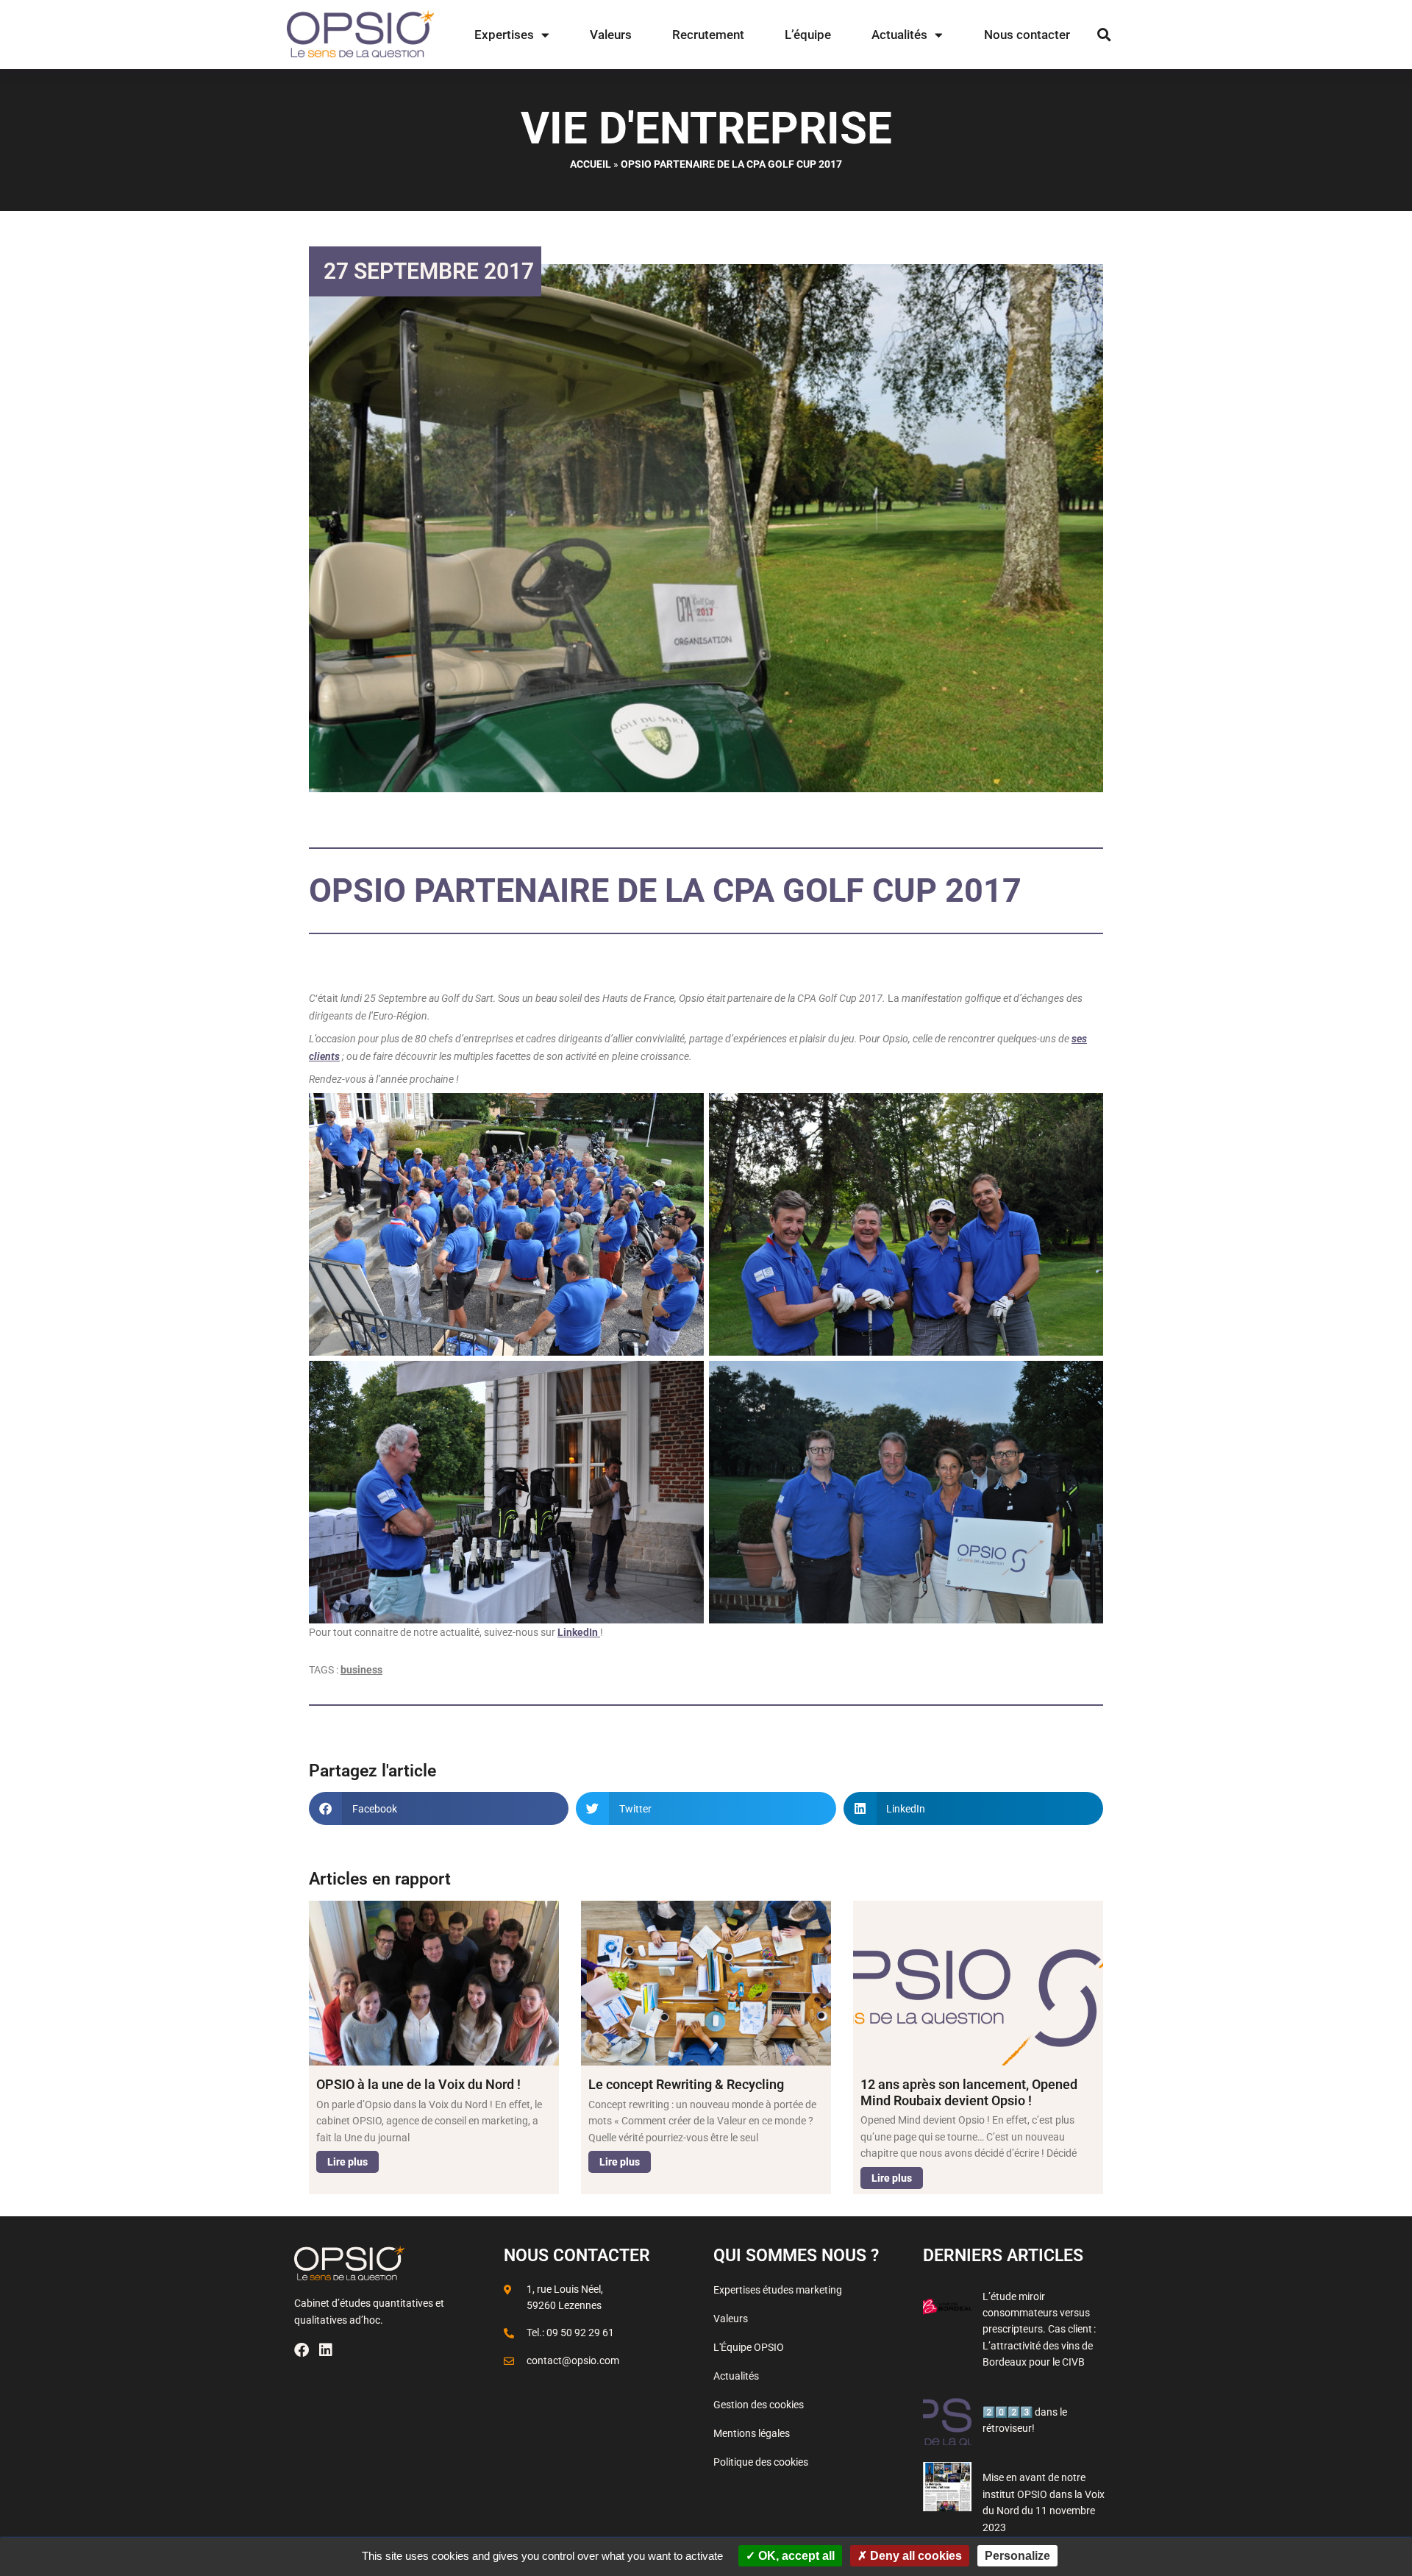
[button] (1104, 35)
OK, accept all (795, 2556)
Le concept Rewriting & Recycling (686, 2084)
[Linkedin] (326, 2350)
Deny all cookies (914, 2556)
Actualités (899, 35)
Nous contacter (1027, 35)
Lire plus (347, 2162)
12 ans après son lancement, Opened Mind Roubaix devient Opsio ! (969, 2092)
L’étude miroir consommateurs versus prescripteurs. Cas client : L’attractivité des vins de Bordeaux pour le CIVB (1039, 2330)
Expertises (504, 35)
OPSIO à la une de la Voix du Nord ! (418, 2084)
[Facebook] (302, 2350)
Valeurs (611, 35)
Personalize (1017, 2556)
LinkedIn (579, 1632)
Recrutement (708, 35)
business (361, 1670)
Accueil (591, 164)
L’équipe (808, 35)
